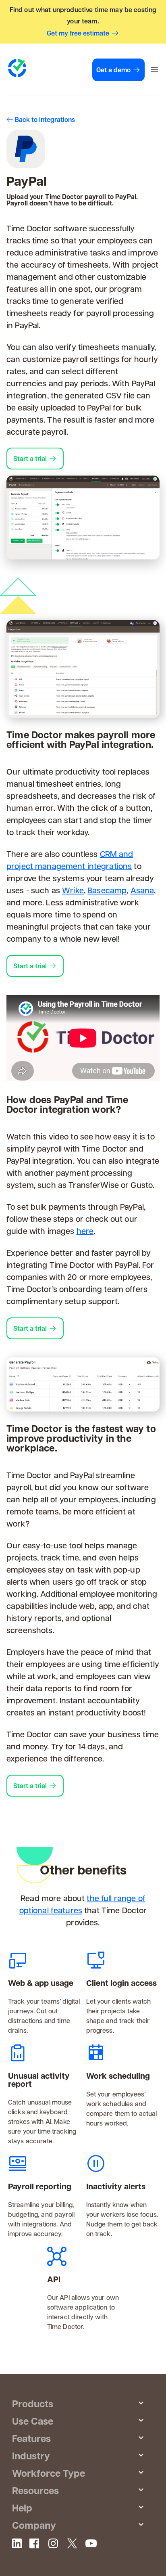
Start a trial (30, 459)
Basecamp (107, 890)
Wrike (73, 890)
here (85, 1231)
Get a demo (113, 70)
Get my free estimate (78, 33)
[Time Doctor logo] (17, 68)
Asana (142, 890)
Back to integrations (45, 119)
